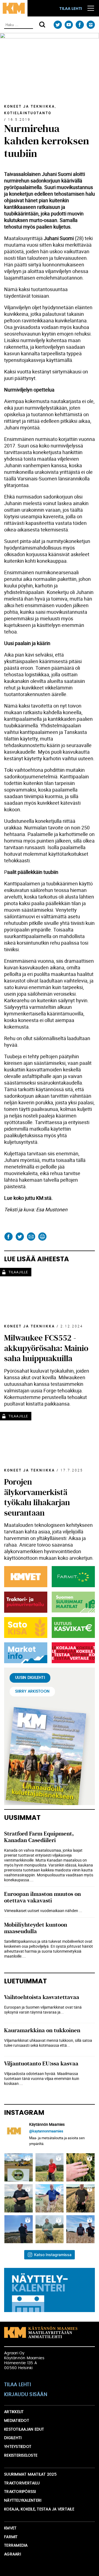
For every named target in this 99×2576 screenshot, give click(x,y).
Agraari (13, 2554)
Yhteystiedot (18, 2447)
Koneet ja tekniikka (30, 106)
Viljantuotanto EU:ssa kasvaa (41, 2064)
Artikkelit (14, 2412)
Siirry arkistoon (32, 1691)
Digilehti (13, 2438)
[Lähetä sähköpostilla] (31, 1237)
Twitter (58, 25)
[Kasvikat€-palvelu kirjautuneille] (72, 1628)
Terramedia (16, 2546)
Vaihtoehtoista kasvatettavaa (42, 1997)
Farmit (11, 2537)
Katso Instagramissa (53, 2255)
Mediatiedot (17, 2421)
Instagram (91, 25)
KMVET (10, 2528)
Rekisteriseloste (21, 2456)
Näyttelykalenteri (23, 2501)
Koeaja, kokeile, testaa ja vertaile (39, 2509)
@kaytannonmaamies (46, 2131)
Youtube (69, 25)
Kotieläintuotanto (28, 113)
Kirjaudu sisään (26, 2395)
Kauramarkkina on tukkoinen (42, 2030)
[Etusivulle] (14, 8)
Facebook (80, 25)
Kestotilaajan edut (24, 2429)
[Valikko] (91, 8)
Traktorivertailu (22, 2483)
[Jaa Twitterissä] (20, 1237)
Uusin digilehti (30, 1678)
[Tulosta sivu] (42, 1237)
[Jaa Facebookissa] (8, 1237)
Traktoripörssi (20, 2492)
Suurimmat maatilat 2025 (30, 2474)
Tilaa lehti (71, 9)
